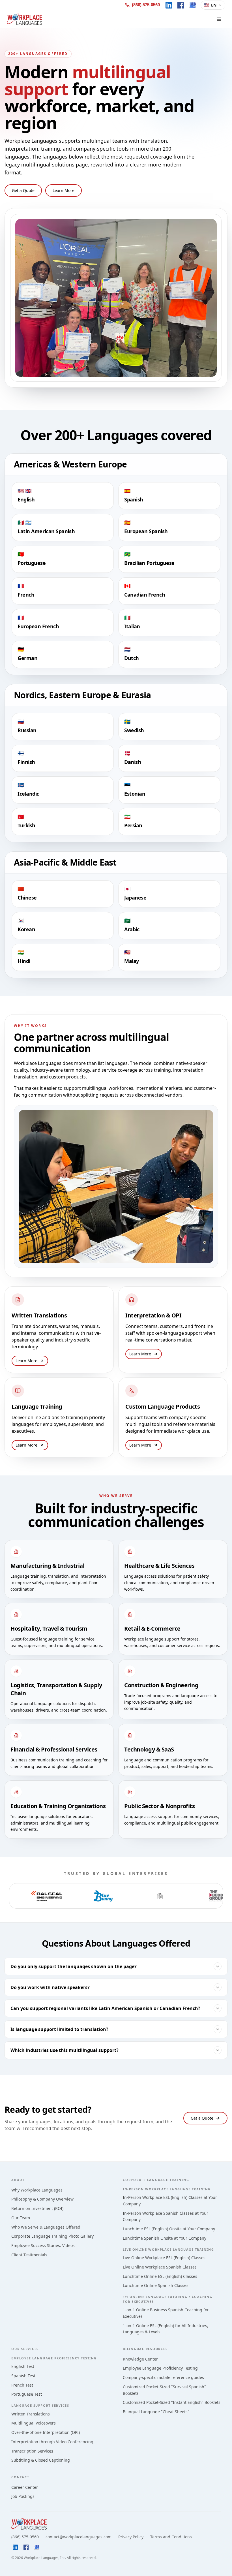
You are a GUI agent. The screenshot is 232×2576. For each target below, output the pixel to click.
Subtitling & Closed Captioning (41, 2460)
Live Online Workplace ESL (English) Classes (164, 2258)
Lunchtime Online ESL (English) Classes (160, 2276)
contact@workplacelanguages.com (79, 2537)
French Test (22, 2385)
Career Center (25, 2487)
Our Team (21, 2218)
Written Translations (31, 2414)
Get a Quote (23, 190)
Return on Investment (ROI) (37, 2208)
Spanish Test (23, 2376)
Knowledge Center (140, 2359)
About (18, 2180)
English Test (23, 2366)
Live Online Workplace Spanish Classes (160, 2267)
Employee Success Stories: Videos (43, 2245)
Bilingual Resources (145, 2349)
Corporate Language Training (156, 2180)
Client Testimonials (29, 2255)
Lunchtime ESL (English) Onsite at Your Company (169, 2229)
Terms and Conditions (171, 2537)
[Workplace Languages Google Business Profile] (193, 5)
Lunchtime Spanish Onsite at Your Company (165, 2238)
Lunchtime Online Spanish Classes (156, 2285)
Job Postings (23, 2496)
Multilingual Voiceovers (34, 2423)
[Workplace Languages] (24, 19)
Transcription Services (32, 2451)
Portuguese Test (27, 2394)
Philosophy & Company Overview (42, 2199)
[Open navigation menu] (219, 19)
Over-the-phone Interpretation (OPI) (46, 2432)
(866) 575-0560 (25, 2537)
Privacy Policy (131, 2537)
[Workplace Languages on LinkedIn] (169, 5)
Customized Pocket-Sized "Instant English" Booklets (172, 2402)
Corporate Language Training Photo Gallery (52, 2236)
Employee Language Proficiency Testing (160, 2368)
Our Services (25, 2349)
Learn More (64, 190)
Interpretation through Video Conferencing (52, 2442)
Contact (20, 2477)
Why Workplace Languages (37, 2190)
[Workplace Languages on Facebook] (181, 5)
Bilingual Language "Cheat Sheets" (156, 2412)
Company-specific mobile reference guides (163, 2377)
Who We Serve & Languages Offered (46, 2227)
